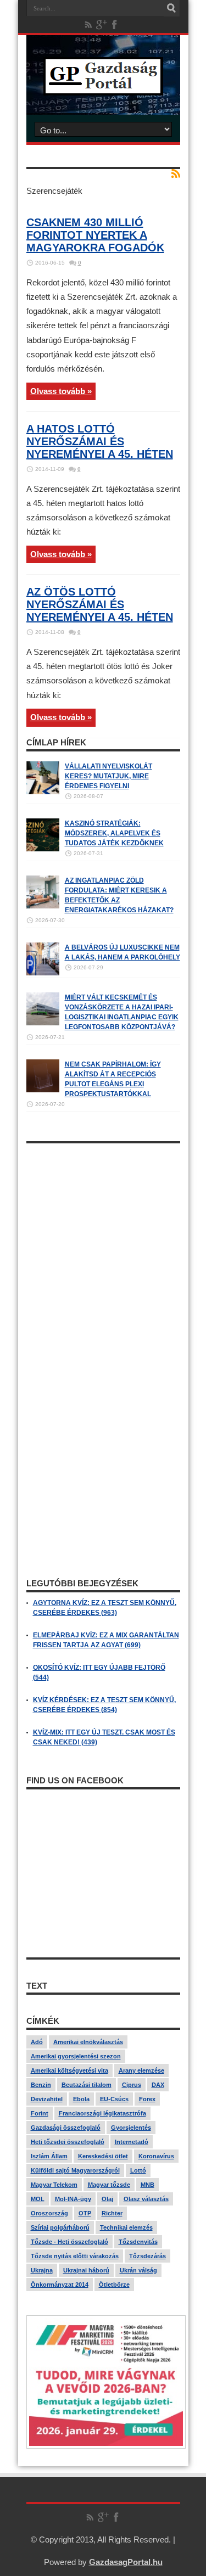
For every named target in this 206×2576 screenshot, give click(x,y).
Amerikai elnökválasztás (88, 2042)
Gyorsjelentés (131, 2128)
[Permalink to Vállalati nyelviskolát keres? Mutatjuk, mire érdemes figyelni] (43, 792)
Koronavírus (156, 2156)
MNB (147, 2185)
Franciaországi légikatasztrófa (102, 2113)
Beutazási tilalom (87, 2085)
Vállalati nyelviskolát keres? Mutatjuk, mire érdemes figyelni (108, 776)
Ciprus (132, 2085)
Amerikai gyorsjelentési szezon (76, 2056)
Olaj (107, 2199)
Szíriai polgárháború (60, 2227)
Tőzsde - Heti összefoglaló (69, 2242)
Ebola (81, 2099)
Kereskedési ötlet (103, 2156)
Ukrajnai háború (86, 2270)
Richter (112, 2213)
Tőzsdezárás (147, 2256)
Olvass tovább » (61, 391)
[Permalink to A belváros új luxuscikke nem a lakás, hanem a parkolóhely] (43, 973)
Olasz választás (146, 2199)
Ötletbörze (114, 2285)
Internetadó (132, 2142)
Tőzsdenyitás (138, 2242)
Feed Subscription (176, 173)
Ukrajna (42, 2270)
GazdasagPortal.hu (126, 2562)
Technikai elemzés (126, 2227)
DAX (158, 2085)
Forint (40, 2113)
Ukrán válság (138, 2270)
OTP (85, 2213)
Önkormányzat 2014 (60, 2285)
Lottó (138, 2170)
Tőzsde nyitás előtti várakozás (75, 2256)
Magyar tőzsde (109, 2185)
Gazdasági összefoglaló (66, 2128)
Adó (37, 2042)
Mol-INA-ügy (73, 2199)
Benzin (41, 2085)
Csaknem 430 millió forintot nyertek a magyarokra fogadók (95, 235)
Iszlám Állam (49, 2156)
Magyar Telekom (54, 2185)
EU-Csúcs (114, 2099)
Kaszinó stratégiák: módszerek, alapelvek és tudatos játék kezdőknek (114, 833)
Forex (147, 2099)
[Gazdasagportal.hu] (103, 87)
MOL (38, 2199)
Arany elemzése (141, 2070)
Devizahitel (47, 2099)
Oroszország (49, 2213)
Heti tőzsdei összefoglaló (68, 2142)
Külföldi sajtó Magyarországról (75, 2170)
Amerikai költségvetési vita (69, 2070)
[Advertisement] (103, 1252)
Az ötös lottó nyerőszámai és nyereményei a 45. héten (100, 604)
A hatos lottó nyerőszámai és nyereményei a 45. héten (100, 441)
